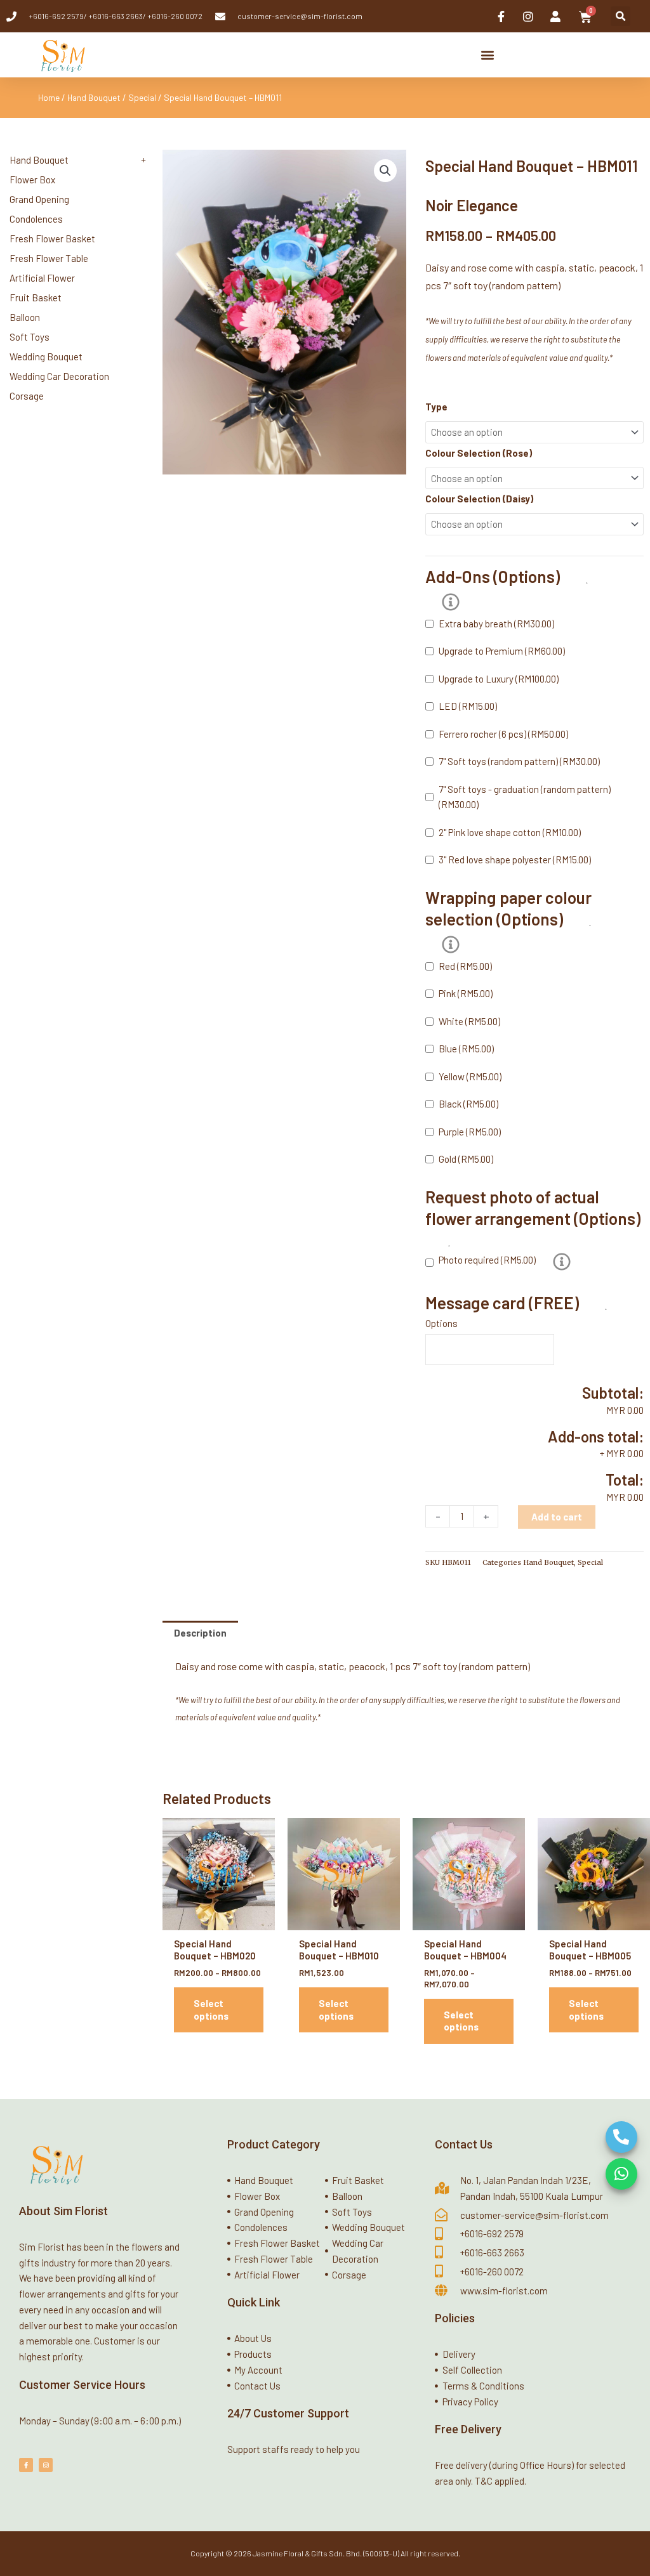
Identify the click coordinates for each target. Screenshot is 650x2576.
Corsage (27, 396)
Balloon (25, 317)
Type (436, 407)
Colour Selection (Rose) (479, 453)
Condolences (36, 219)
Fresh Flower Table (49, 258)
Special (142, 97)
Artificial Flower (42, 278)
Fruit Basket (36, 297)
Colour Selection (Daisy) (479, 499)
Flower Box (32, 180)
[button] (620, 16)
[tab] (200, 1633)
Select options (211, 2010)
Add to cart (557, 1517)
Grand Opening (39, 199)
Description (200, 1633)
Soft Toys (30, 337)
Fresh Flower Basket (52, 239)
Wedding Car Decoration (59, 376)
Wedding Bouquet (46, 356)
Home (49, 97)
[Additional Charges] (451, 602)
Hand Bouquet (94, 97)
